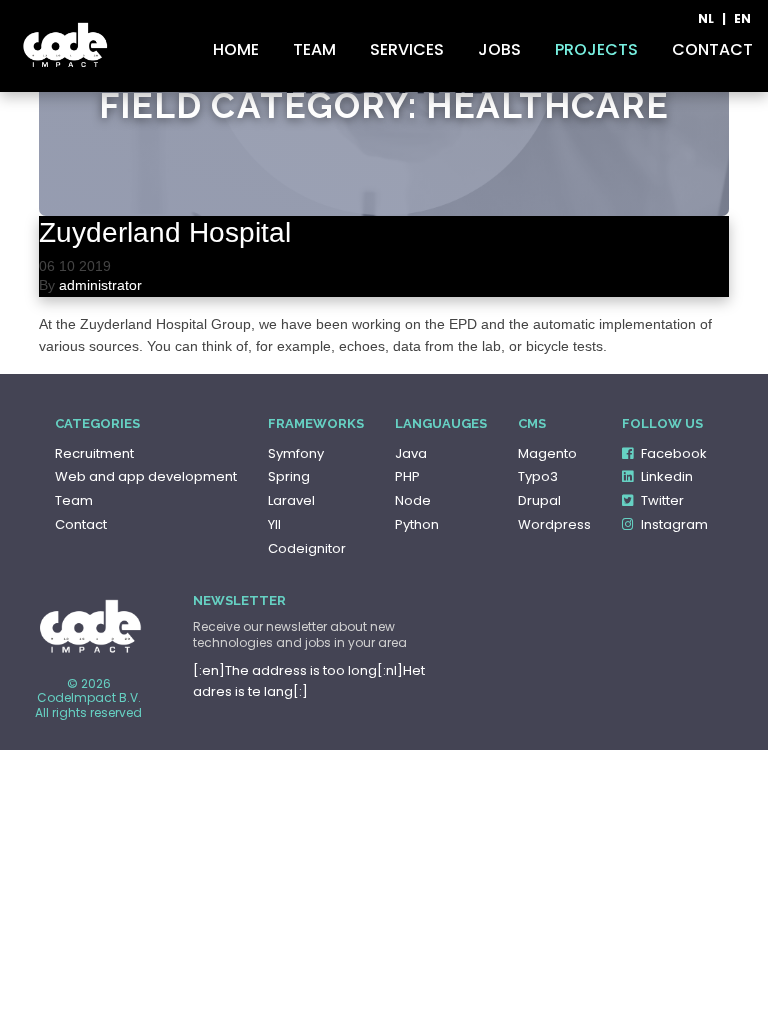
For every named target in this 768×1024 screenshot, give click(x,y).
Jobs (499, 50)
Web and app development (146, 476)
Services (407, 50)
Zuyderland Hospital (165, 232)
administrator (100, 285)
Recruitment (94, 453)
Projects (596, 50)
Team (314, 50)
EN (742, 19)
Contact (712, 50)
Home (236, 50)
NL (706, 19)
